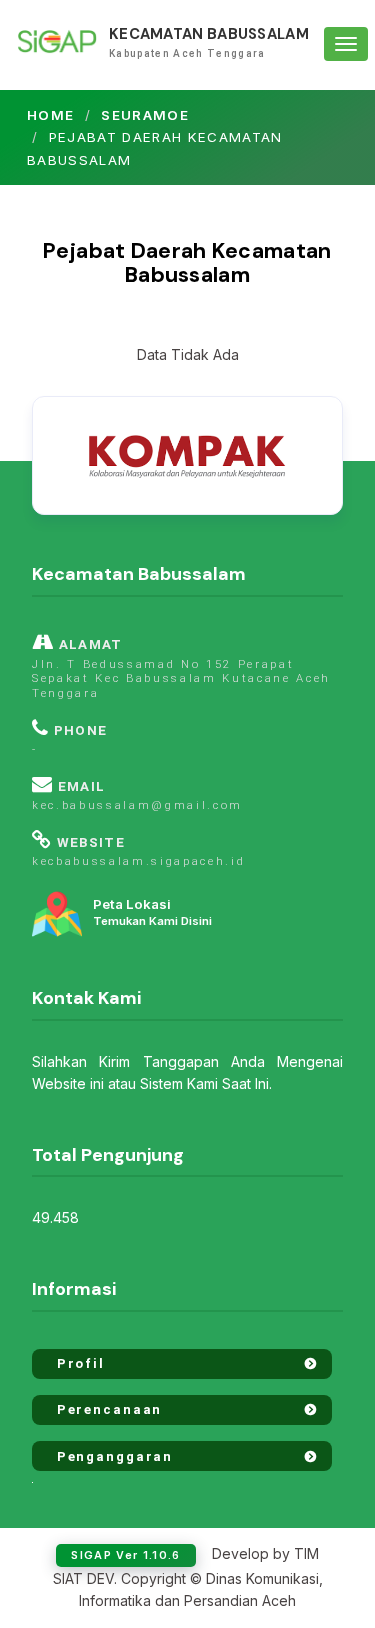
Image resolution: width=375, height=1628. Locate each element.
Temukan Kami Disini (152, 912)
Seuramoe (145, 115)
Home (50, 115)
